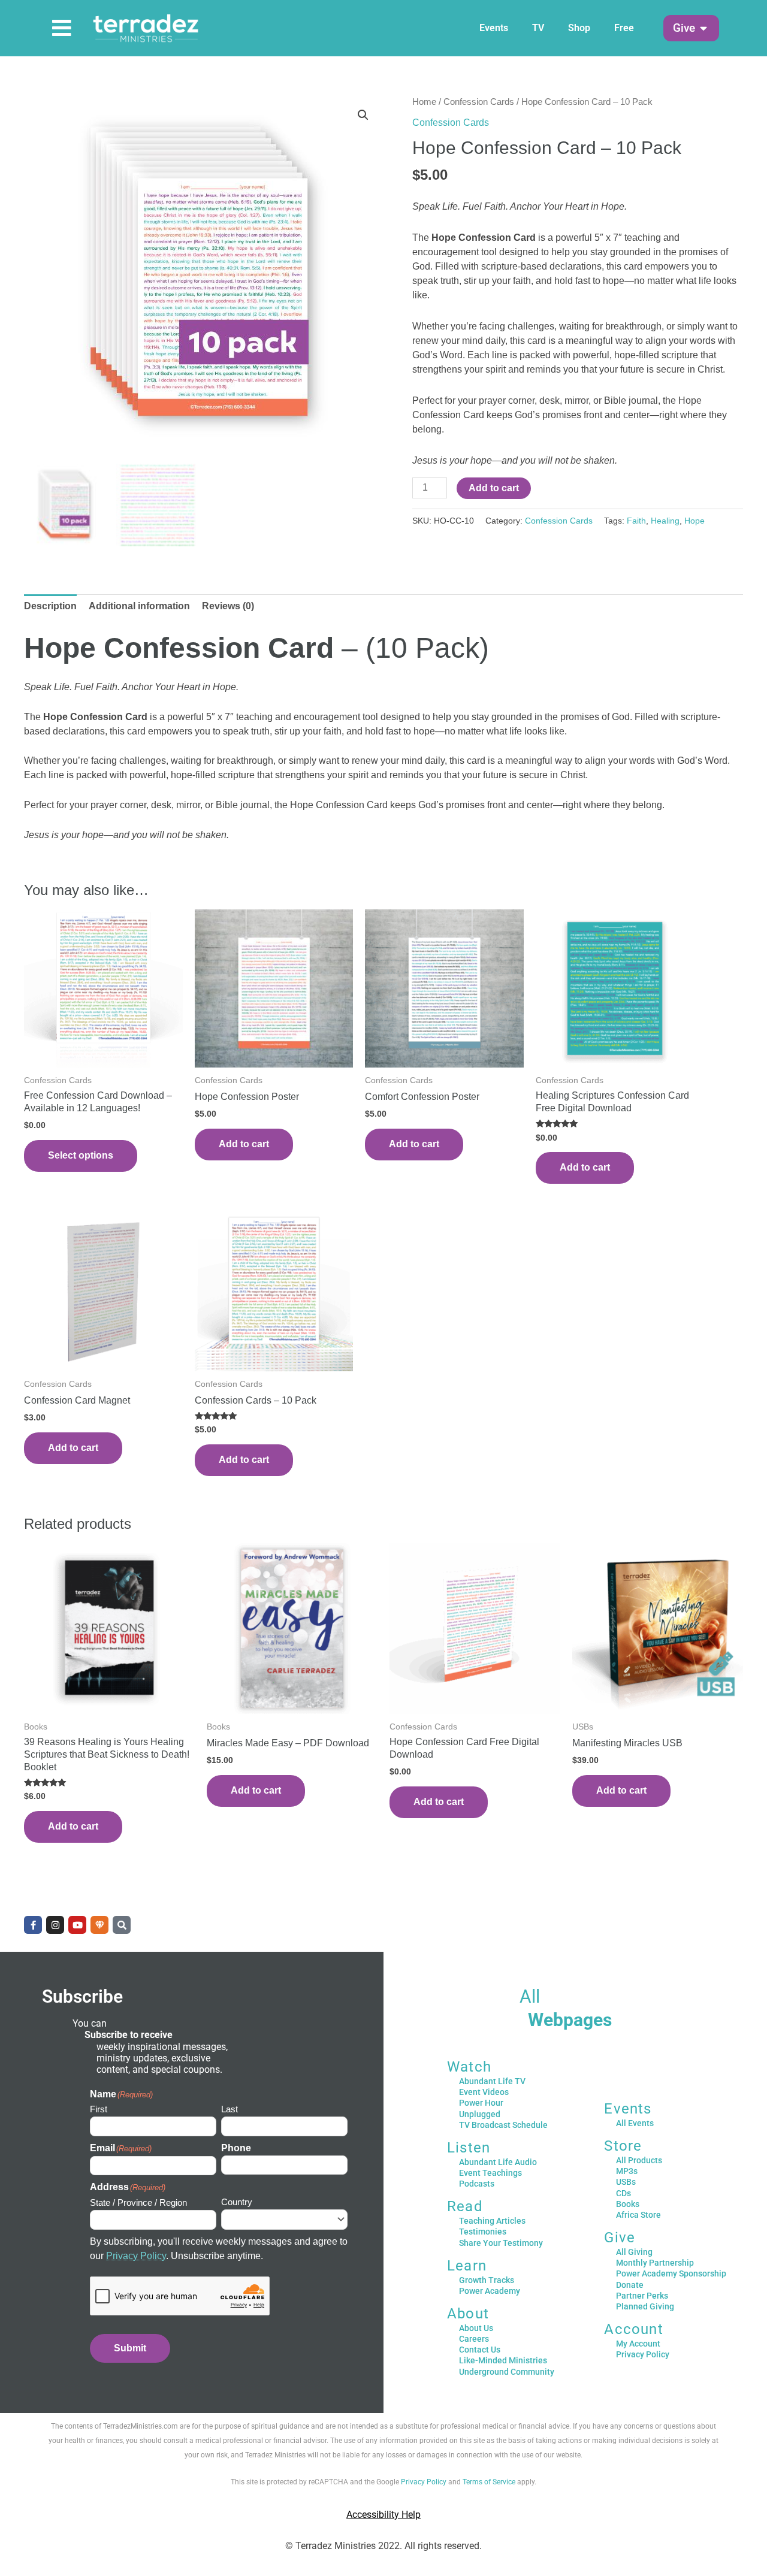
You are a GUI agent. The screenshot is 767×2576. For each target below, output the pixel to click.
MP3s (627, 2171)
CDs (623, 2193)
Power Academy (490, 2291)
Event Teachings (490, 2173)
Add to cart (494, 488)
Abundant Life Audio (498, 2162)
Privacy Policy (136, 2256)
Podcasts (477, 2184)
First (99, 2109)
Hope (694, 521)
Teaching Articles (492, 2221)
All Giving (634, 2252)
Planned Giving (645, 2306)
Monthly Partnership (655, 2263)
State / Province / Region (138, 2202)
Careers (474, 2339)
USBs (626, 2182)
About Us (476, 2328)
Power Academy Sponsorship (671, 2273)
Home (424, 102)
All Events (635, 2123)
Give (620, 2238)
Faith (636, 521)
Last (230, 2109)
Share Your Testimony (501, 2243)
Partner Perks (642, 2296)
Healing (665, 521)
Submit (130, 2348)
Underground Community (507, 2372)
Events (494, 28)
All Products (639, 2160)
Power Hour (481, 2103)
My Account (638, 2344)
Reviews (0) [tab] (228, 606)
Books (628, 2204)
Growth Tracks (487, 2280)
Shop (579, 28)
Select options (81, 1155)
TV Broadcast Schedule (503, 2125)
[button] (684, 28)
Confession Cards (479, 102)
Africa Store (638, 2215)
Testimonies (483, 2232)
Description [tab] (50, 606)
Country (237, 2202)
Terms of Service (489, 2482)
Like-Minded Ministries (503, 2360)
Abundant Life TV (492, 2081)
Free (624, 28)
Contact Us (480, 2350)
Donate (630, 2285)
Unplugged (480, 2114)
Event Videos (484, 2092)
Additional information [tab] (139, 606)
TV (538, 28)
